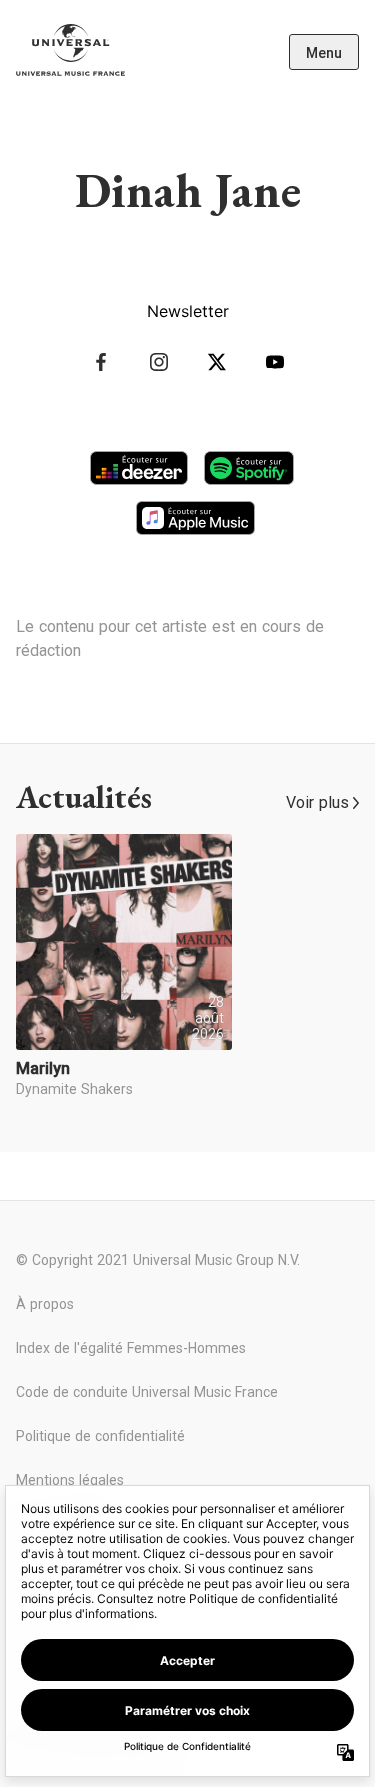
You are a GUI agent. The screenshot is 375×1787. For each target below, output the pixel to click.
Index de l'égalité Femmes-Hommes (131, 1348)
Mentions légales (70, 1480)
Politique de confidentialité (100, 1436)
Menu (324, 53)
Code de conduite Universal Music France (147, 1392)
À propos (45, 1304)
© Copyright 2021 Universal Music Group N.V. (158, 1260)
